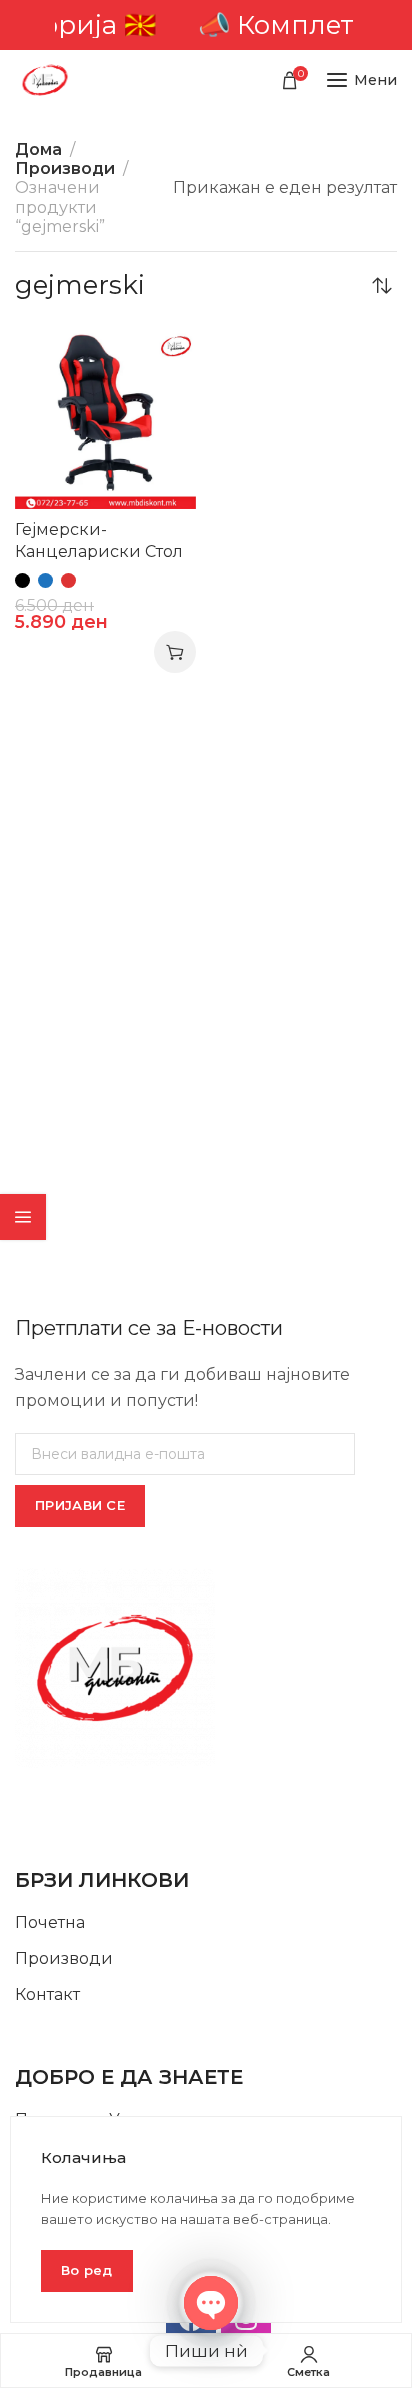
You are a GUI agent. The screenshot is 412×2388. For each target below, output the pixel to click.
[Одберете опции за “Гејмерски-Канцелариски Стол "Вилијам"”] (175, 652)
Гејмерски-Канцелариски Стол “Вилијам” (99, 551)
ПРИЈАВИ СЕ (80, 1505)
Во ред (87, 2270)
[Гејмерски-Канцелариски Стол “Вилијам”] (105, 418)
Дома (38, 149)
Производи (65, 168)
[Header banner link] (206, 25)
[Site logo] (45, 80)
